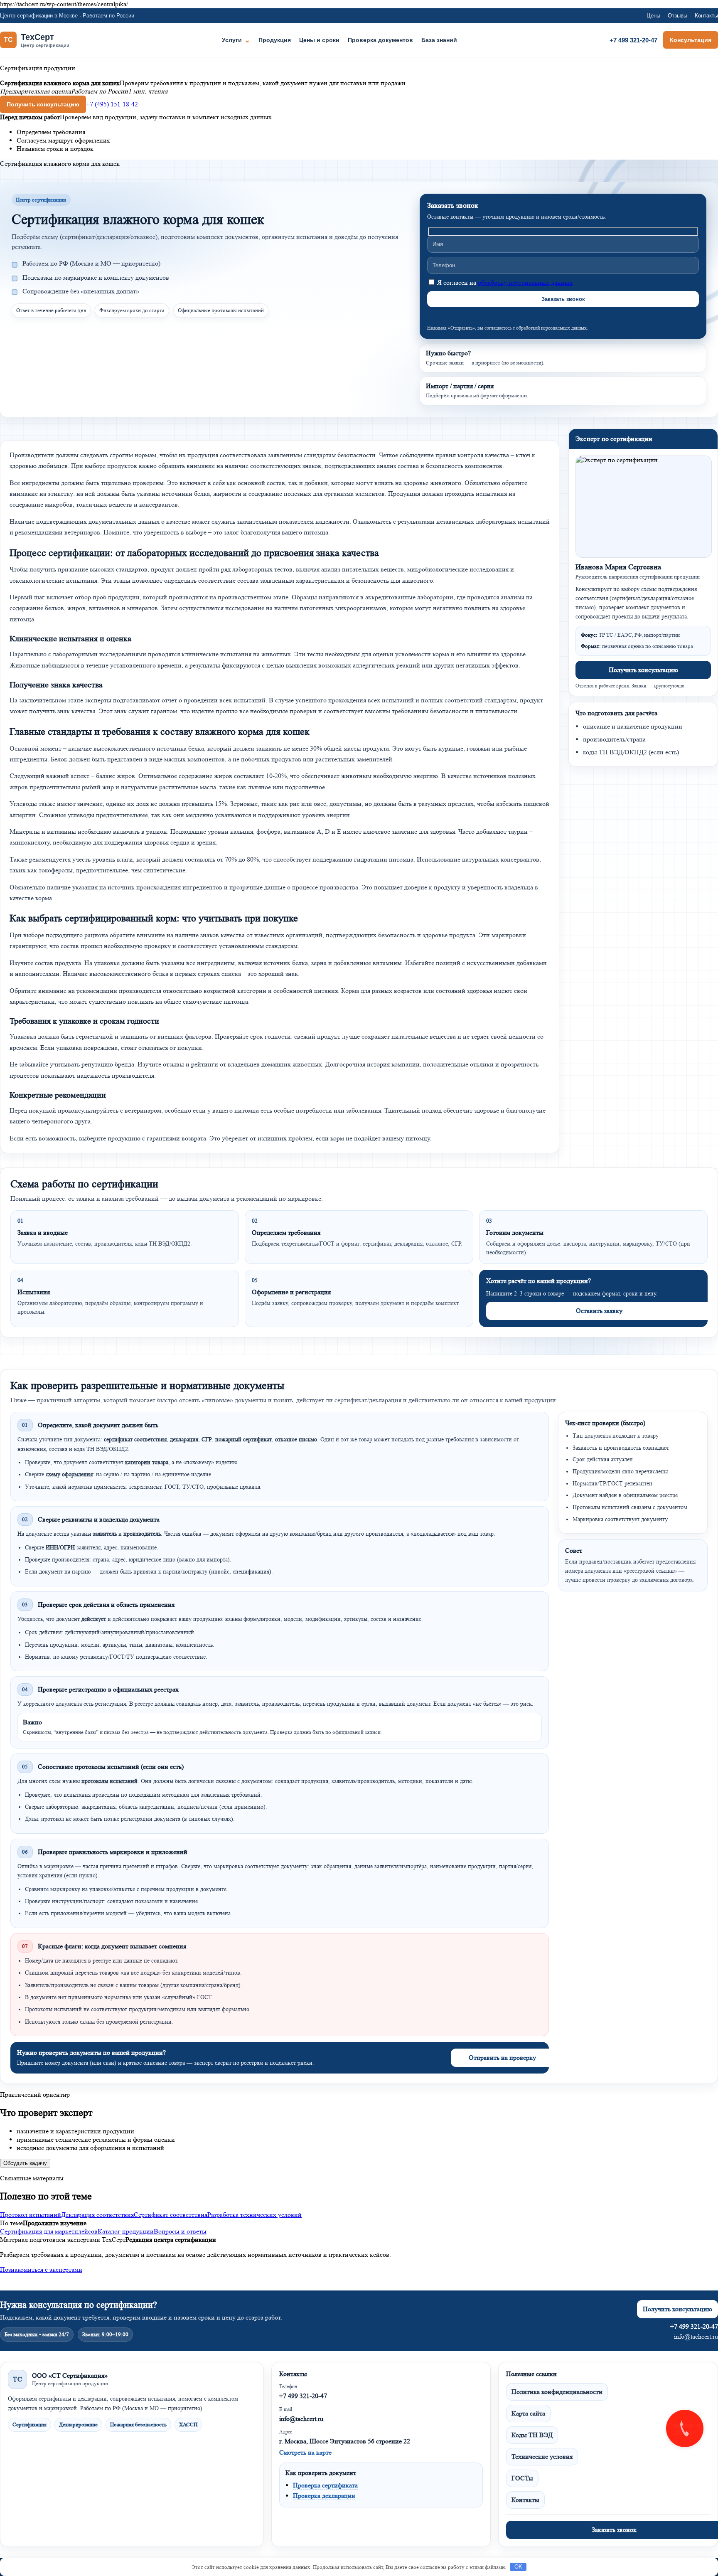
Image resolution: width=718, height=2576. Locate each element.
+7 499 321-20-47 (633, 40)
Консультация (691, 40)
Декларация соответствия (97, 2215)
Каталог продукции (126, 2231)
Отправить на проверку (502, 2058)
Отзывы (677, 16)
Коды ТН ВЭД (532, 2435)
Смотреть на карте (305, 2452)
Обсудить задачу (25, 2163)
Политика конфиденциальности (557, 2392)
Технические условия (542, 2457)
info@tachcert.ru (696, 2336)
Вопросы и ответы (180, 2231)
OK (518, 2567)
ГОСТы (522, 2478)
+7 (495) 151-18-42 (112, 104)
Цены (653, 16)
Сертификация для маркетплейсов (49, 2231)
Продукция (275, 40)
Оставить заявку (599, 1311)
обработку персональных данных (525, 282)
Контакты (706, 16)
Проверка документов (380, 40)
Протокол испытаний (31, 2215)
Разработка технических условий (254, 2215)
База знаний (439, 40)
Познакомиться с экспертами (41, 2269)
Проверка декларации (324, 2496)
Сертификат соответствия (171, 2215)
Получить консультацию (43, 104)
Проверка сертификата (325, 2485)
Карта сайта (528, 2413)
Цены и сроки (319, 40)
